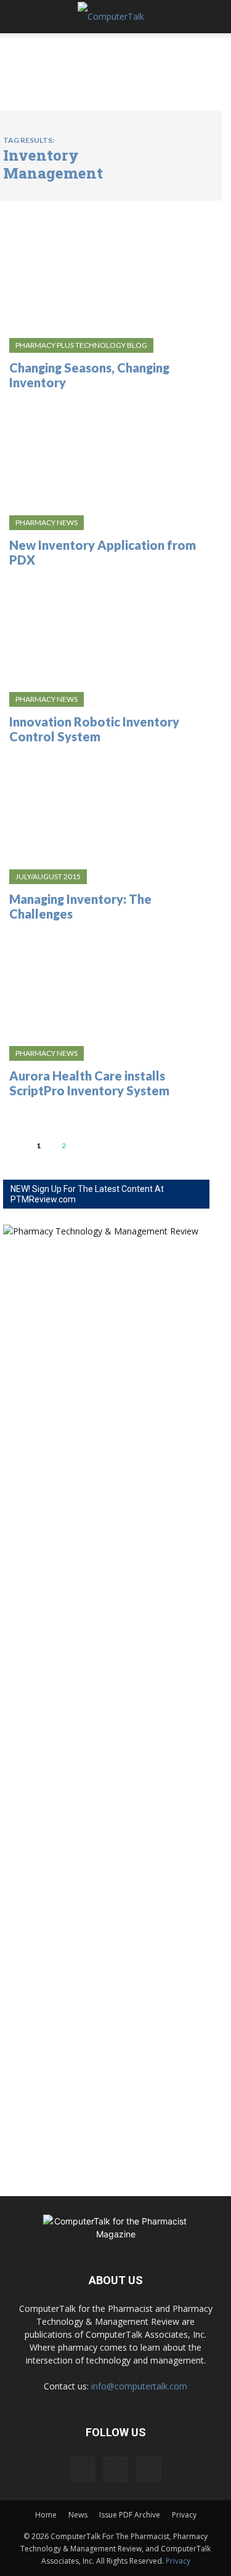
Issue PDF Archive (130, 2515)
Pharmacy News (47, 522)
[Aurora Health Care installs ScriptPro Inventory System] (106, 985)
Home (46, 2515)
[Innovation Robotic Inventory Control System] (106, 631)
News (78, 2515)
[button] (21, 17)
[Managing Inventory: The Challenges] (106, 808)
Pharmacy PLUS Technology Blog (81, 345)
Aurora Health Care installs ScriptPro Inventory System (89, 1083)
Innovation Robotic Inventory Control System (94, 729)
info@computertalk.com (139, 2386)
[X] (149, 2469)
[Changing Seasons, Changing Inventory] (106, 277)
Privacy (184, 2515)
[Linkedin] (116, 2469)
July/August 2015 (48, 876)
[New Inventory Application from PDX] (106, 454)
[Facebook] (83, 2469)
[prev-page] (13, 1145)
